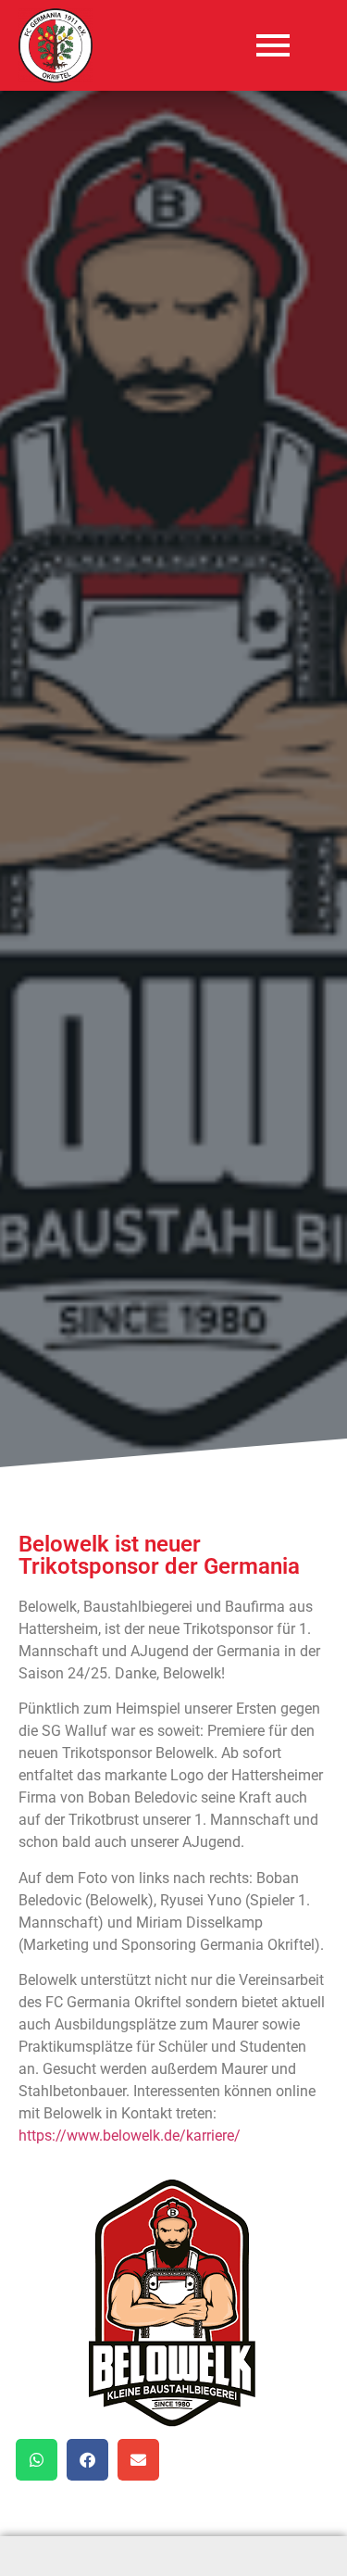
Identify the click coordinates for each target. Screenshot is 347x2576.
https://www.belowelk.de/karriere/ (130, 2136)
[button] (37, 2460)
